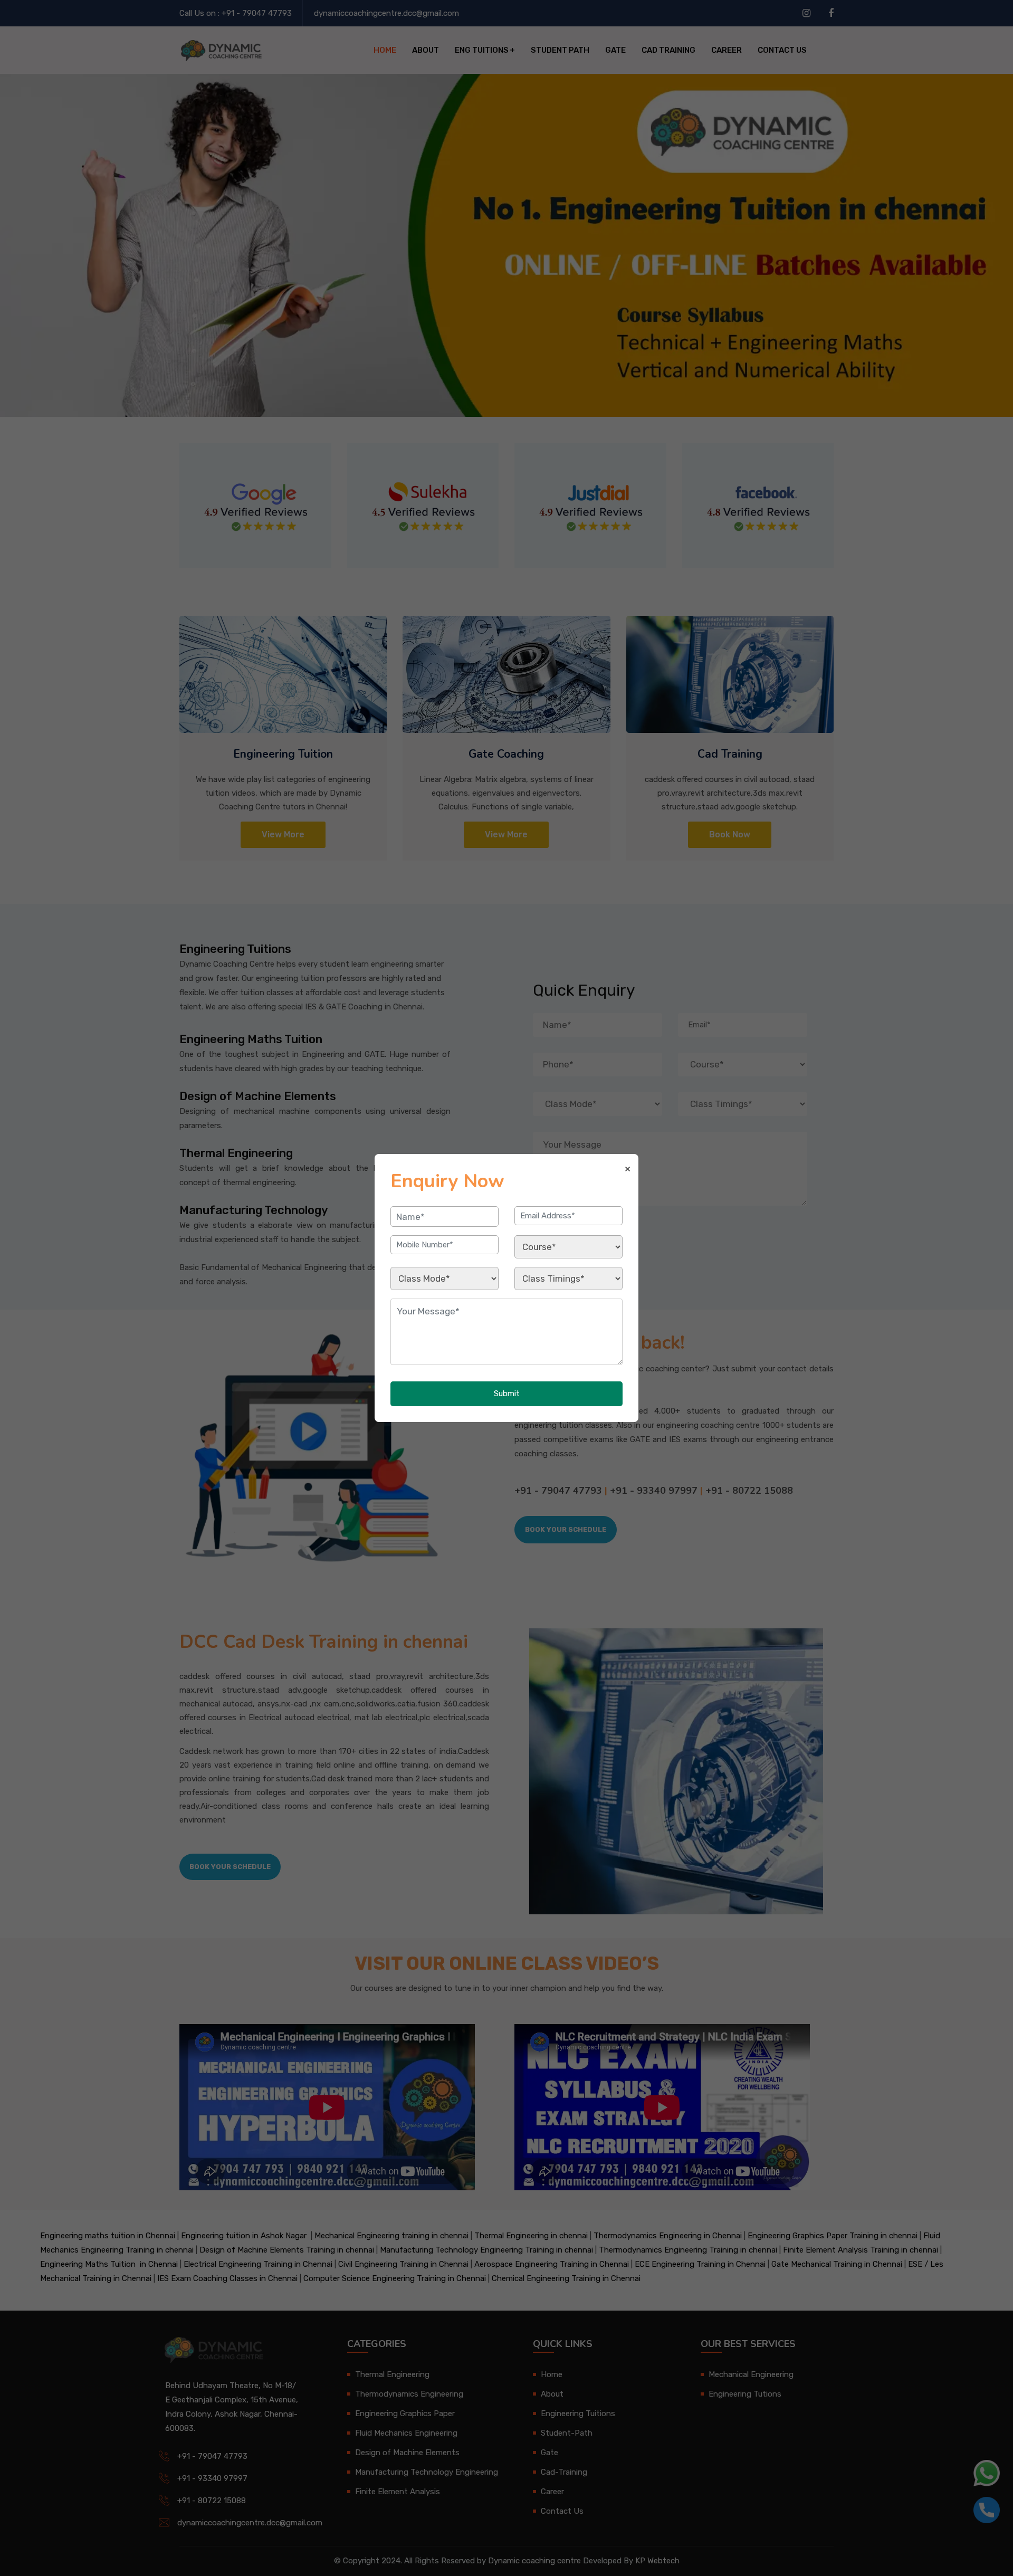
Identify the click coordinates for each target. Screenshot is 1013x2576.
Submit (507, 1394)
